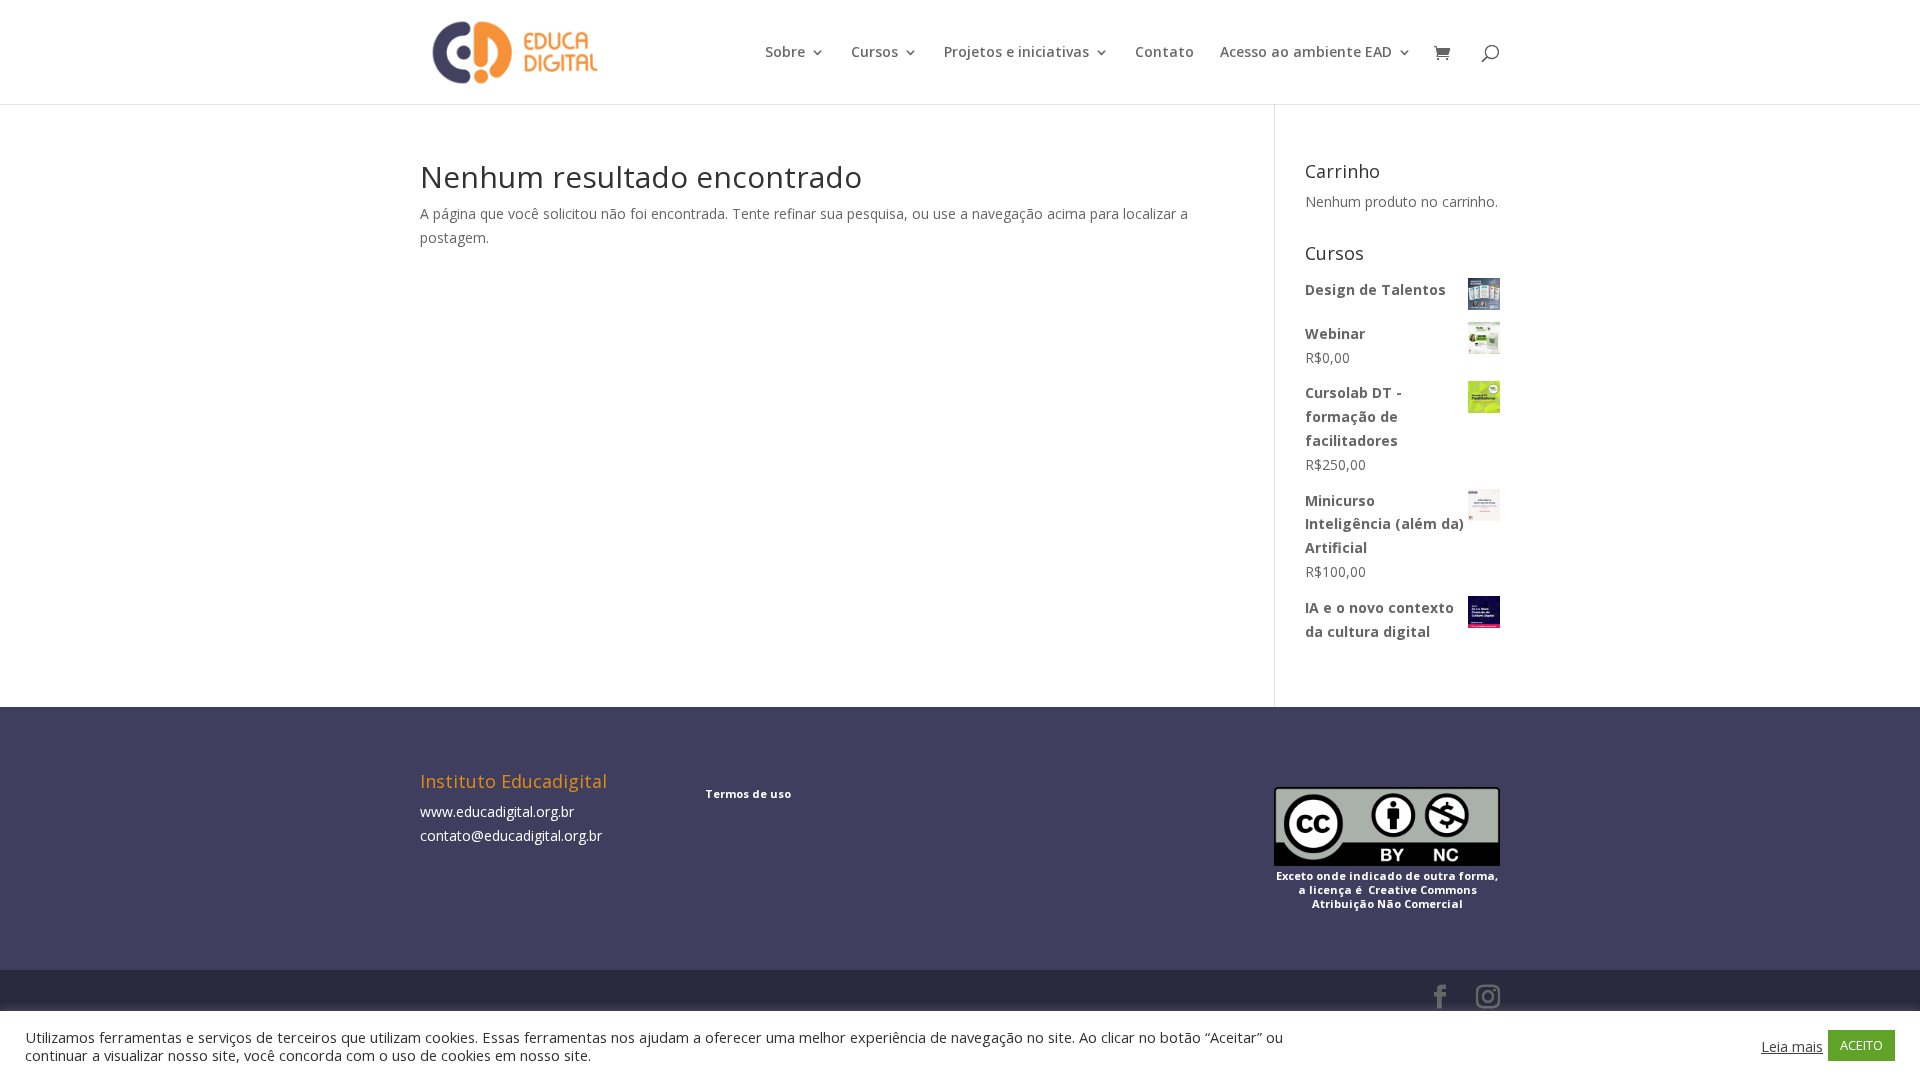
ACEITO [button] (1861, 1045)
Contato (1164, 53)
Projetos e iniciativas (1016, 53)
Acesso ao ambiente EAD (1306, 53)
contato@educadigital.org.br (511, 835)
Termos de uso (748, 793)
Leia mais (1792, 1046)
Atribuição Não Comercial (1387, 903)
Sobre (785, 53)
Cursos (874, 53)
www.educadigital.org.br (497, 811)
